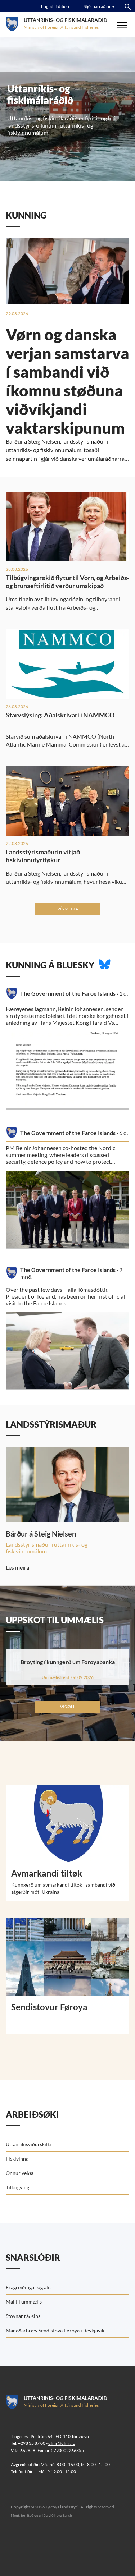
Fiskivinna (17, 2159)
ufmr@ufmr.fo (62, 2443)
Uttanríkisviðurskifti (28, 2144)
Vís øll (68, 1707)
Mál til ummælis (24, 2302)
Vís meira (68, 909)
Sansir (67, 2515)
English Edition (55, 6)
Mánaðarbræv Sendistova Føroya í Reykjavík (55, 2330)
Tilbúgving (17, 2187)
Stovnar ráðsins (23, 2316)
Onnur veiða (20, 2173)
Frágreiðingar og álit (28, 2287)
